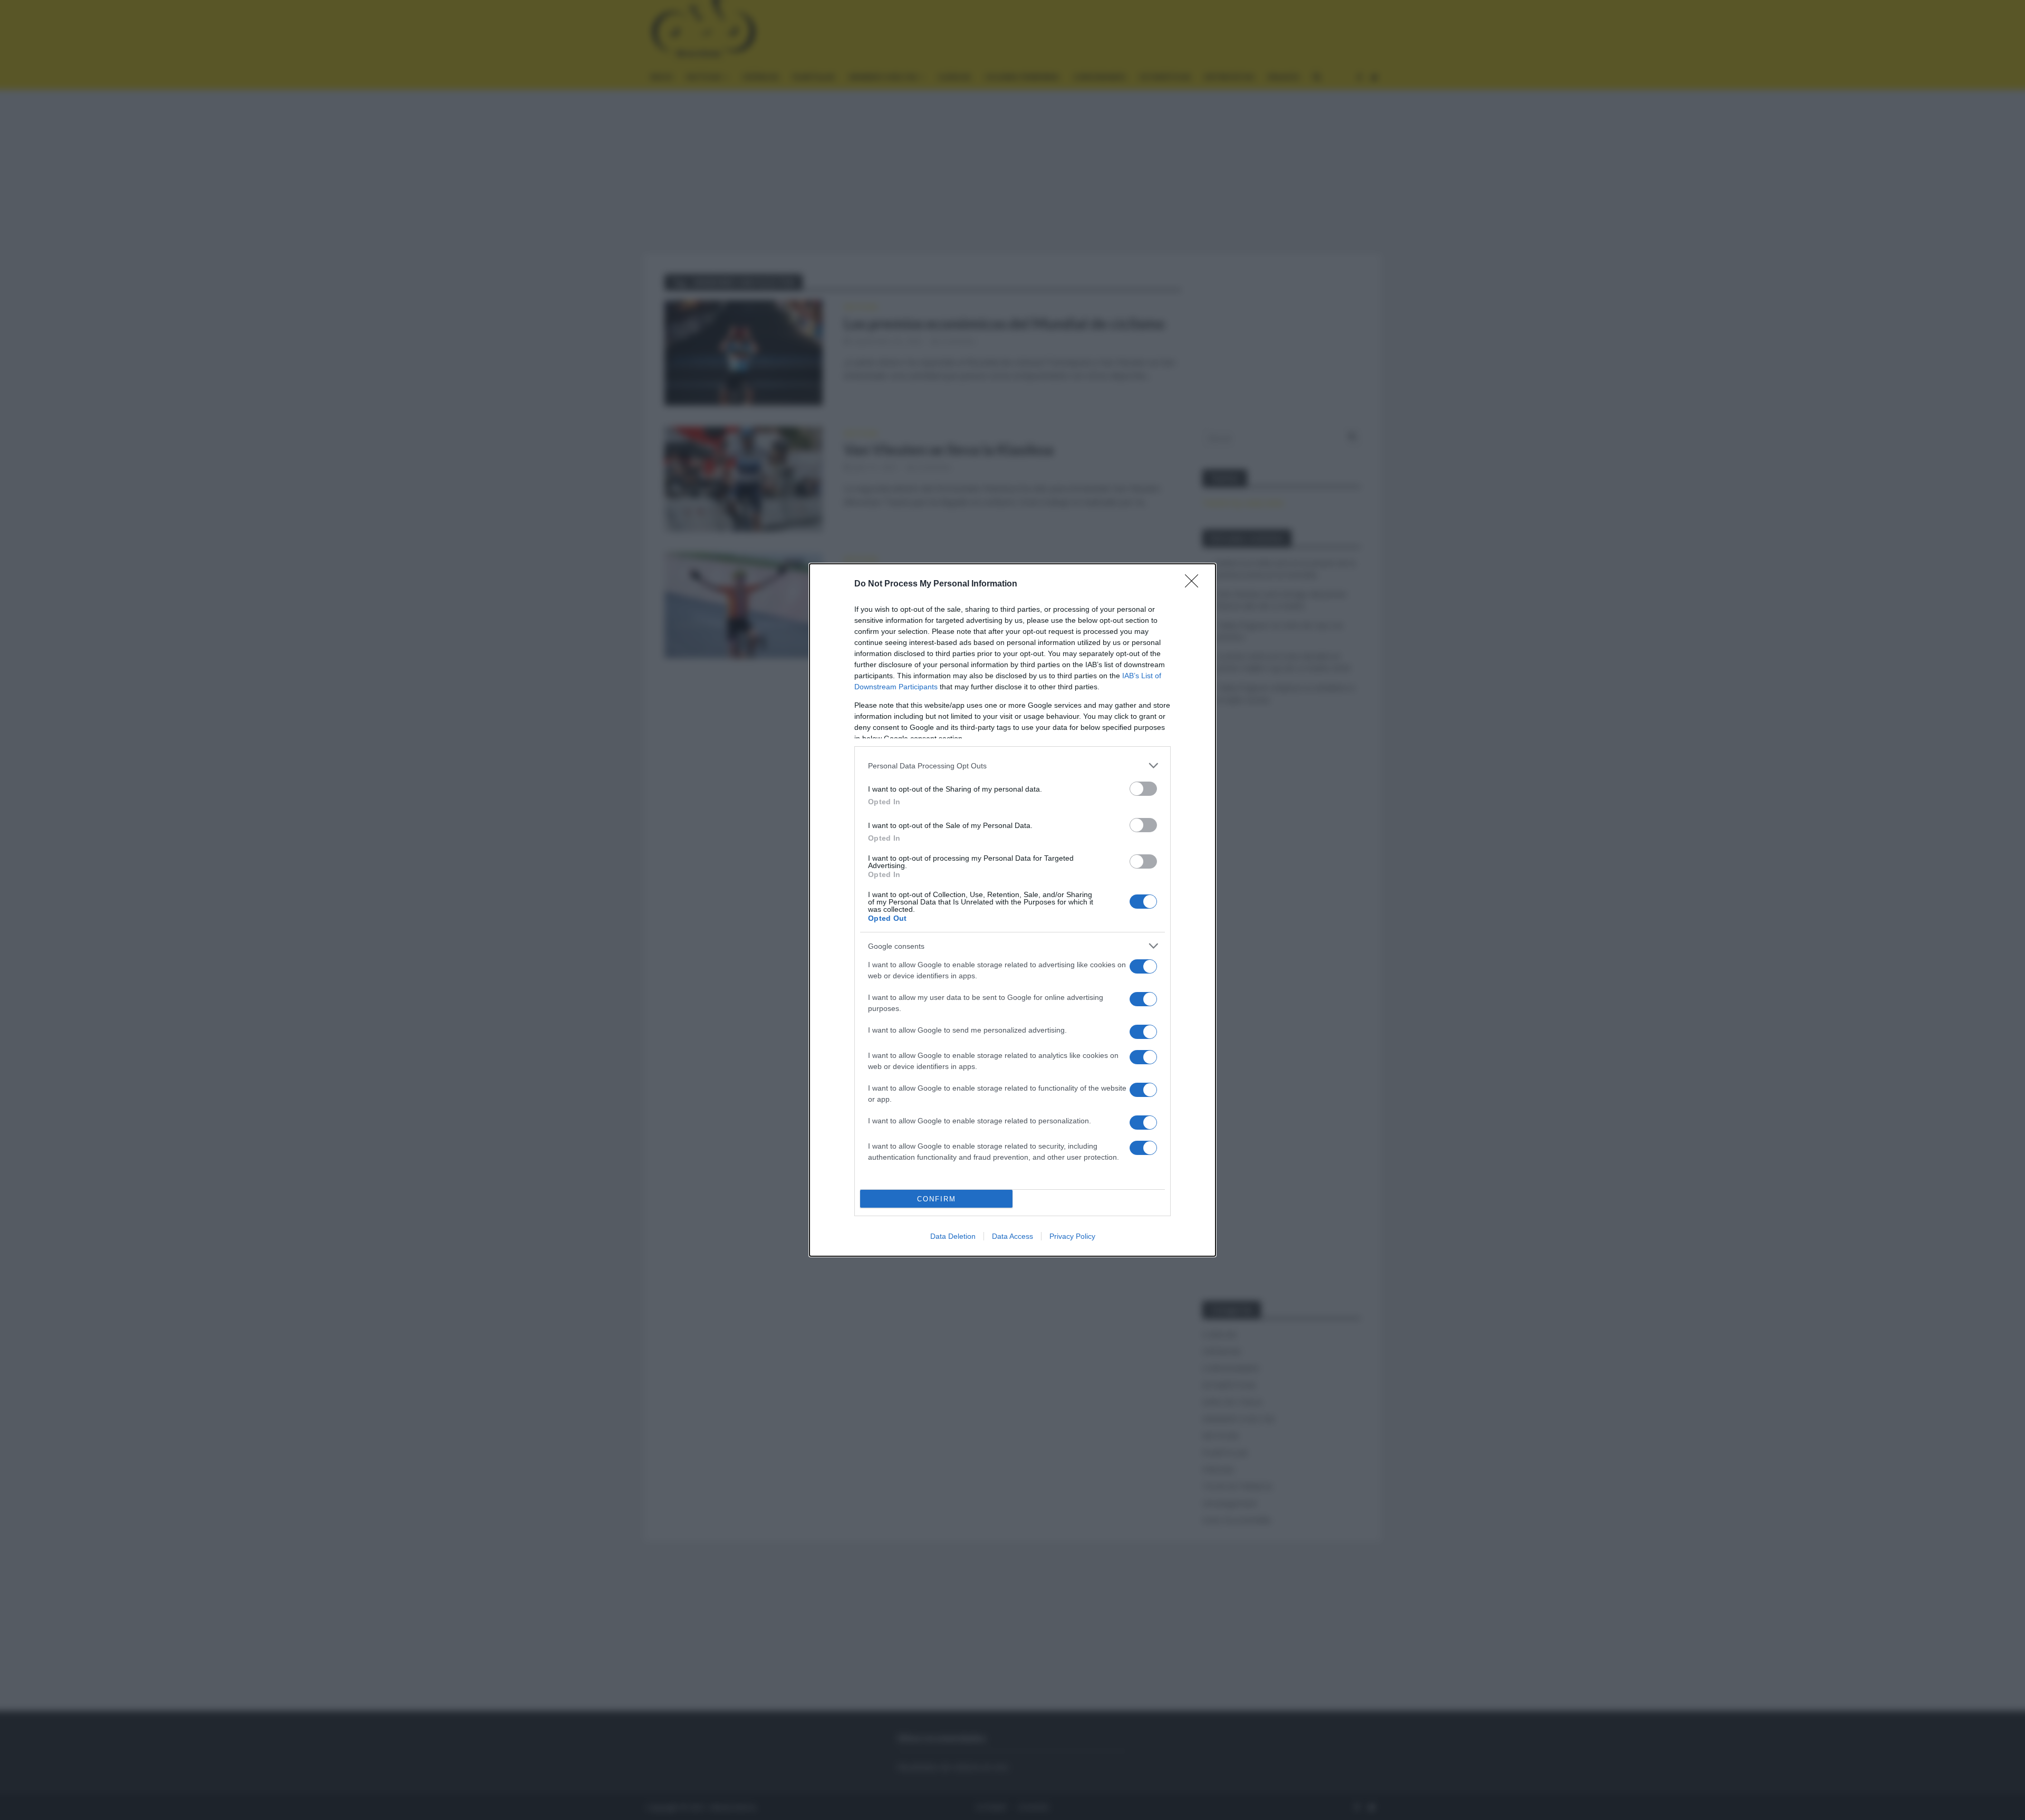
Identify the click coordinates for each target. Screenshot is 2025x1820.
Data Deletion (953, 1236)
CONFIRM (937, 1199)
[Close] (1195, 584)
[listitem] (1012, 765)
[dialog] (1012, 910)
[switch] (1143, 789)
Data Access (1012, 1236)
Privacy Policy (1072, 1236)
